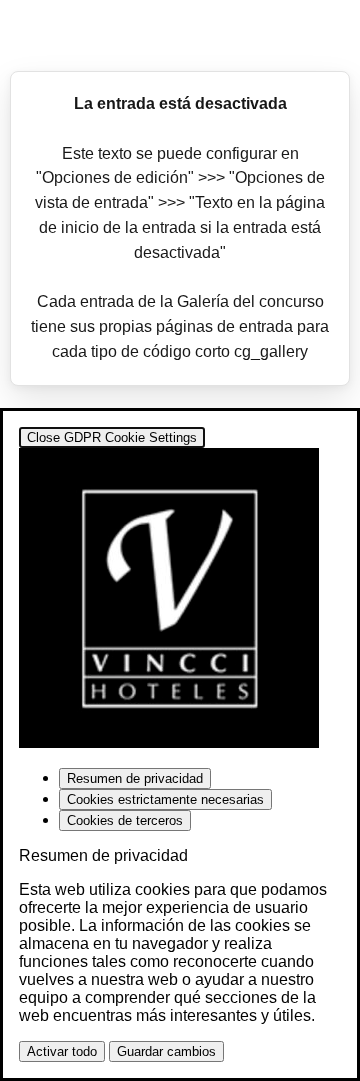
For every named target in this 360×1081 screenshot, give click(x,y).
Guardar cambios (166, 1051)
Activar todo (62, 1051)
